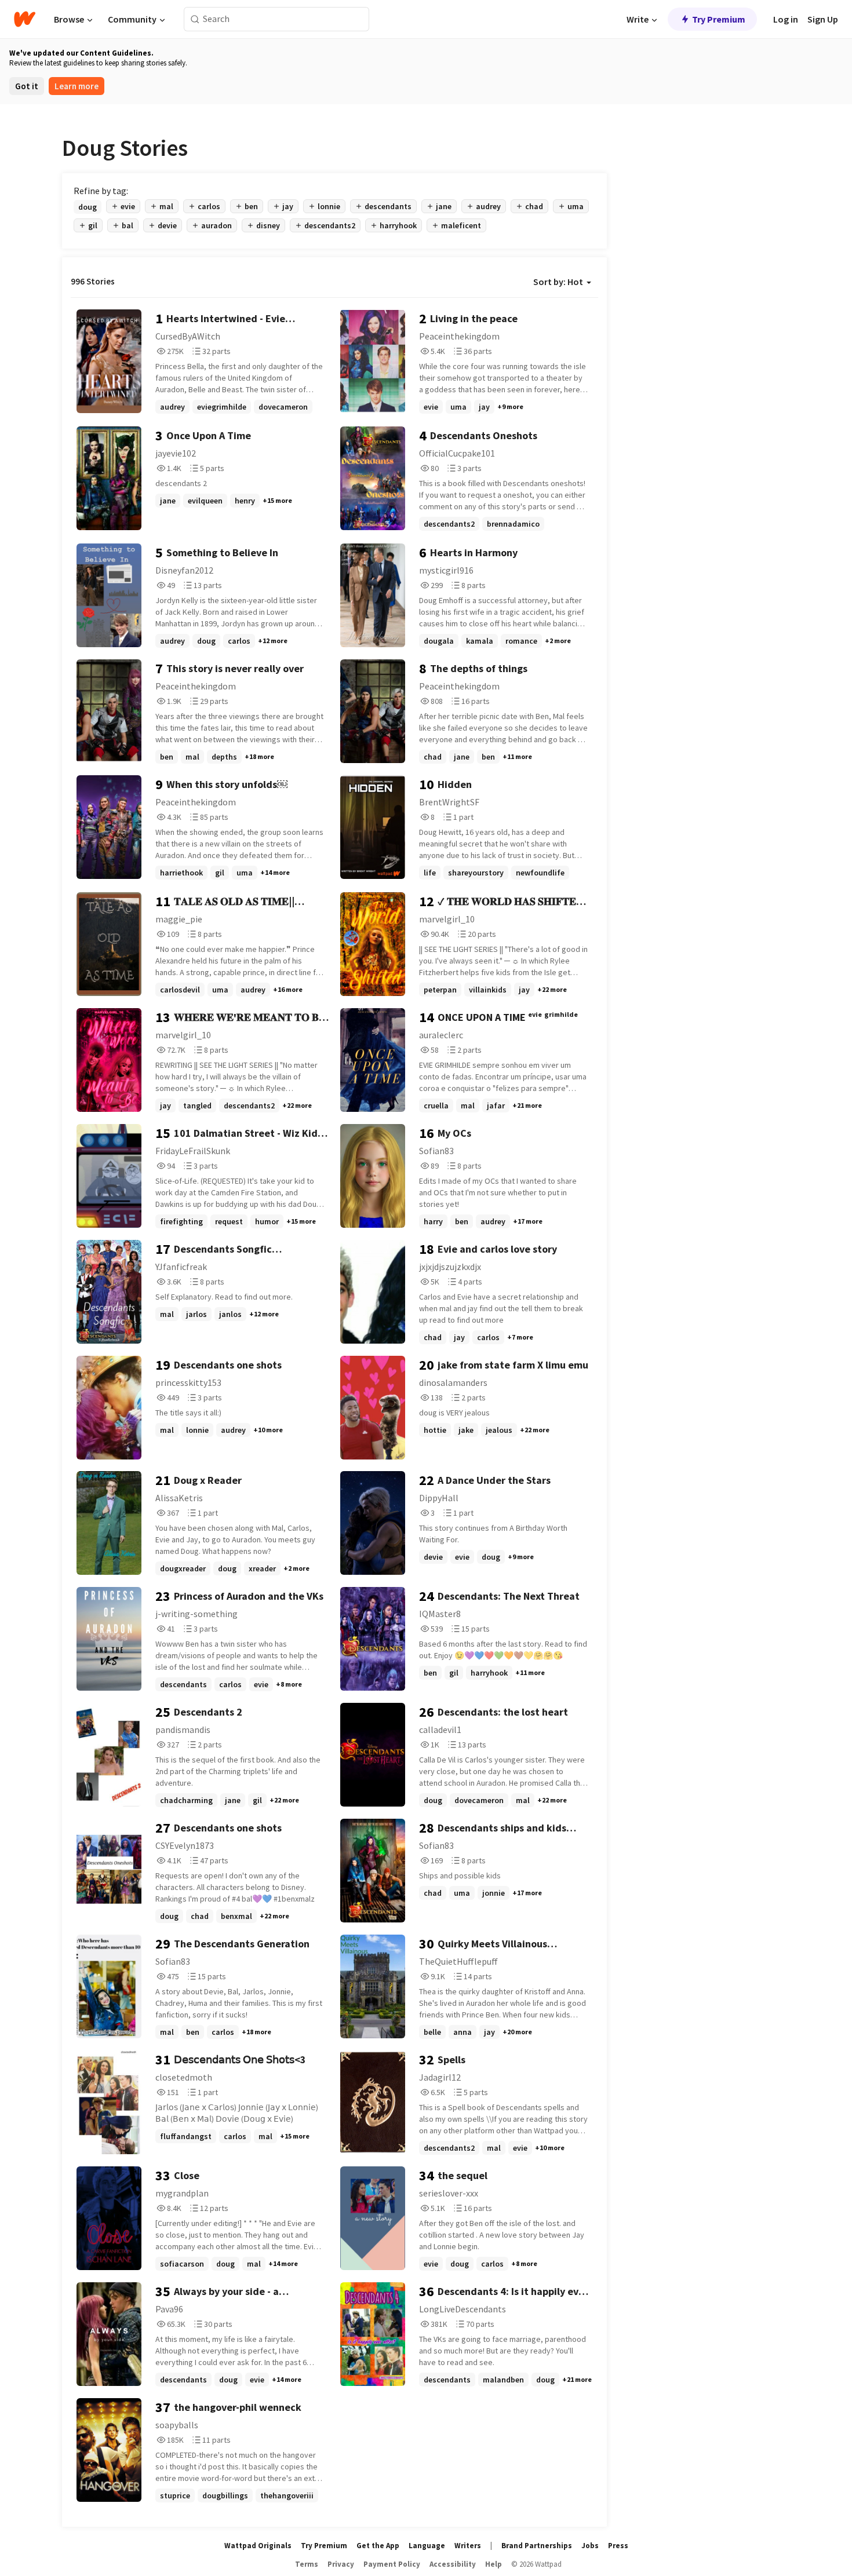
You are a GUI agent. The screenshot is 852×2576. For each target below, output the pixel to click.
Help (494, 2564)
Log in (786, 19)
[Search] (195, 19)
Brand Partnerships (537, 2546)
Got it (27, 86)
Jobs (590, 2546)
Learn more (77, 86)
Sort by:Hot (558, 282)
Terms (307, 2564)
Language (427, 2546)
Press (618, 2546)
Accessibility (453, 2564)
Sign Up (823, 19)
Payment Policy (392, 2564)
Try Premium (719, 19)
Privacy (341, 2564)
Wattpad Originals (258, 2546)
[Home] (25, 19)
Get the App (378, 2546)
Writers (468, 2546)
